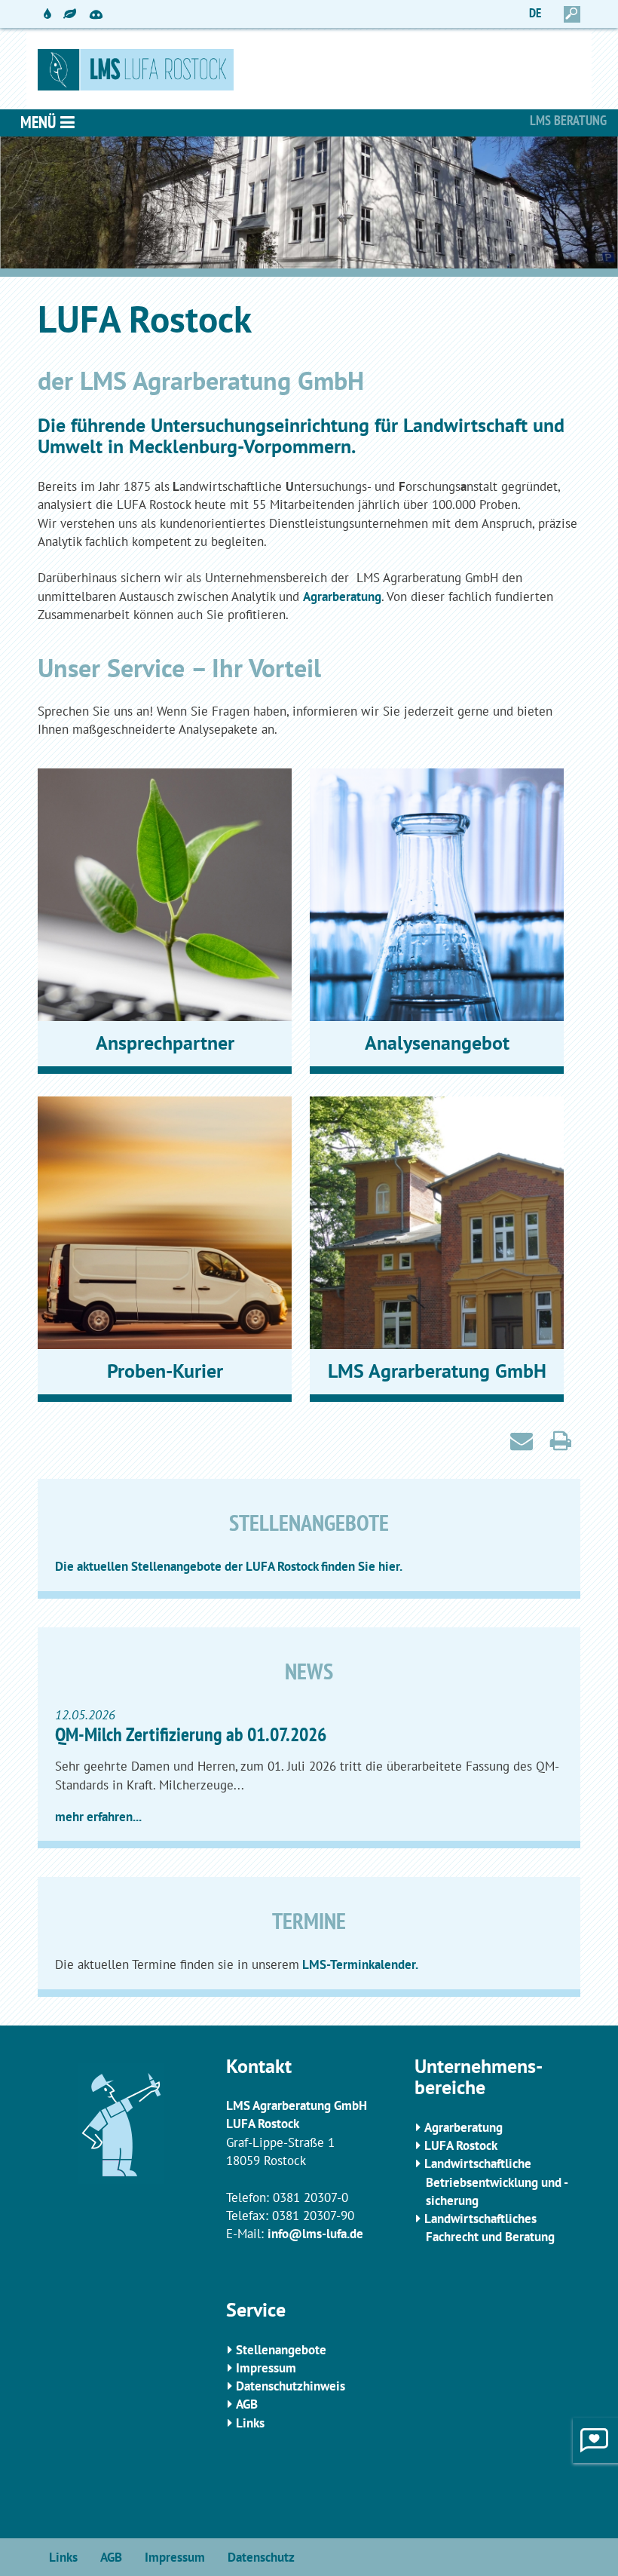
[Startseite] (309, 70)
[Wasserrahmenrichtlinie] (47, 14)
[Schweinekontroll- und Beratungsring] (96, 8)
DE (535, 13)
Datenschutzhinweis (291, 2386)
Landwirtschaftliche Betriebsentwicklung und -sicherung (496, 2182)
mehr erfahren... (98, 1817)
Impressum (266, 2368)
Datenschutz (261, 2557)
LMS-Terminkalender (357, 1964)
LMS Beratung (568, 120)
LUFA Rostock (461, 2145)
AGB (247, 2404)
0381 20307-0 (311, 2197)
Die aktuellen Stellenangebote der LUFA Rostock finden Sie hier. (229, 1566)
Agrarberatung (342, 596)
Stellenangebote (281, 2350)
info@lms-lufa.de (315, 2234)
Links (250, 2423)
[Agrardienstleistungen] (70, 14)
